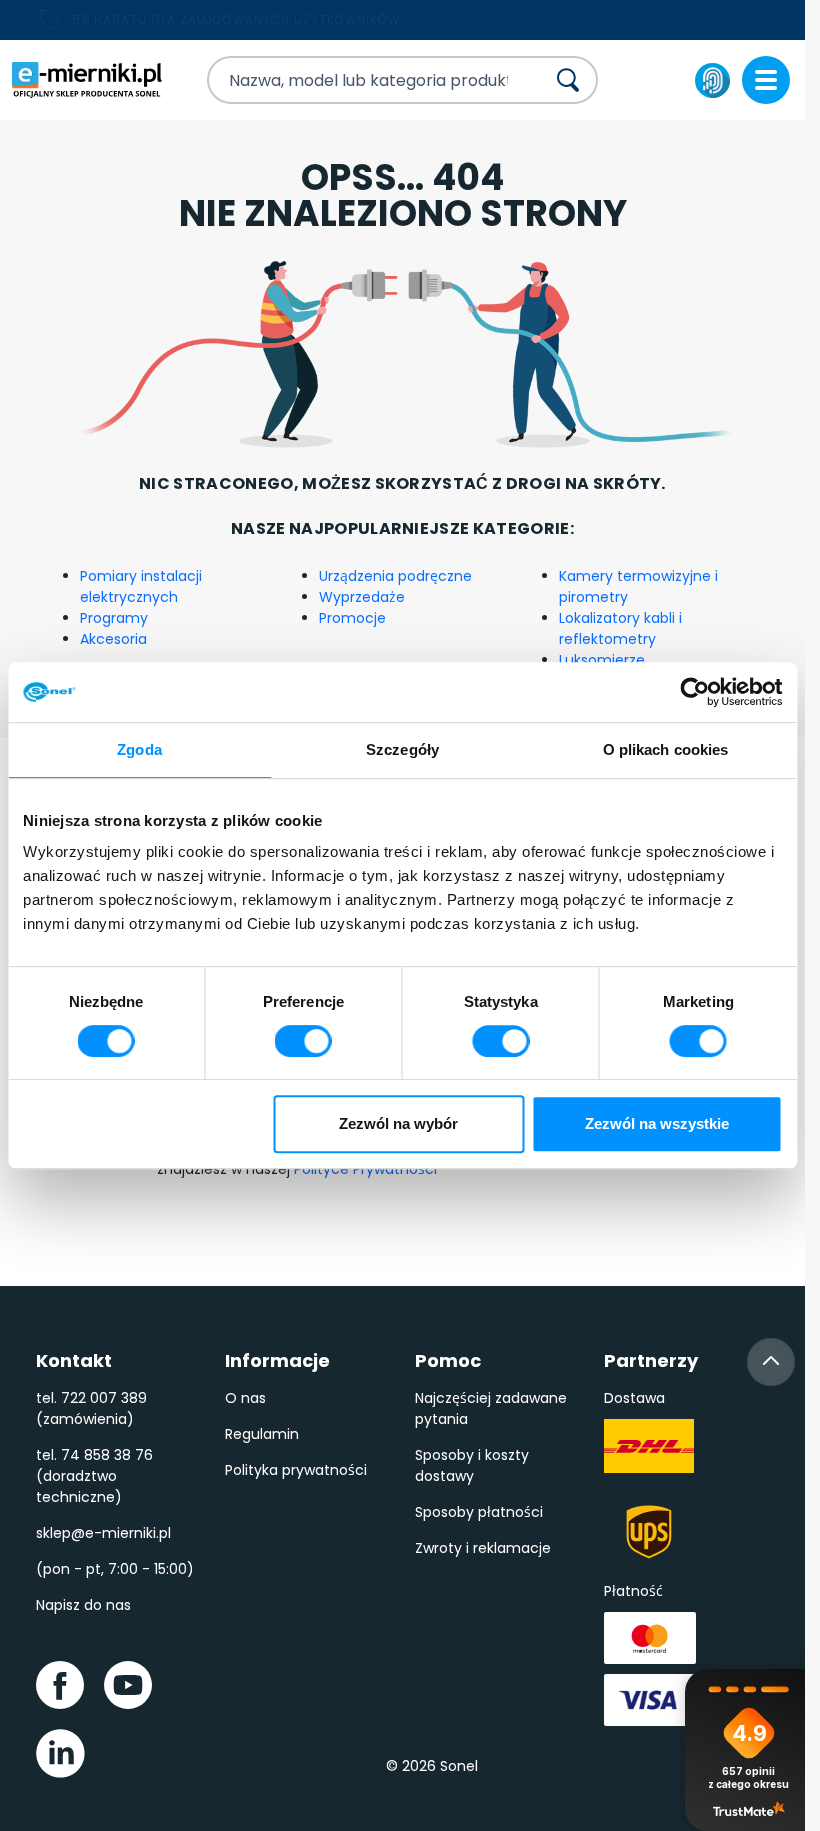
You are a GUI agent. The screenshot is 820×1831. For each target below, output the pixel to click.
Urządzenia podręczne (395, 576)
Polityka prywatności (296, 1470)
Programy (114, 618)
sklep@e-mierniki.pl (103, 1533)
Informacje (277, 1360)
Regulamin (262, 1434)
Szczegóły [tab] (402, 749)
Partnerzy (651, 1360)
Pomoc (448, 1360)
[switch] (303, 1041)
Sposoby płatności (479, 1512)
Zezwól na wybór (398, 1123)
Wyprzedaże (362, 597)
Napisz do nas (83, 1605)
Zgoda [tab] (139, 749)
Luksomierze (602, 660)
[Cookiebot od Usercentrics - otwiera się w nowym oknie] (694, 692)
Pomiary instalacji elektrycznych (141, 586)
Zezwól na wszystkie (657, 1123)
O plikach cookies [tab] (666, 749)
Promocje (352, 618)
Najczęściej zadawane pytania (491, 1408)
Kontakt (74, 1360)
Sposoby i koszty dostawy (472, 1465)
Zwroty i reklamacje (483, 1548)
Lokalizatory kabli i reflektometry (620, 628)
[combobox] (358, 80)
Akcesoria (113, 639)
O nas (245, 1398)
